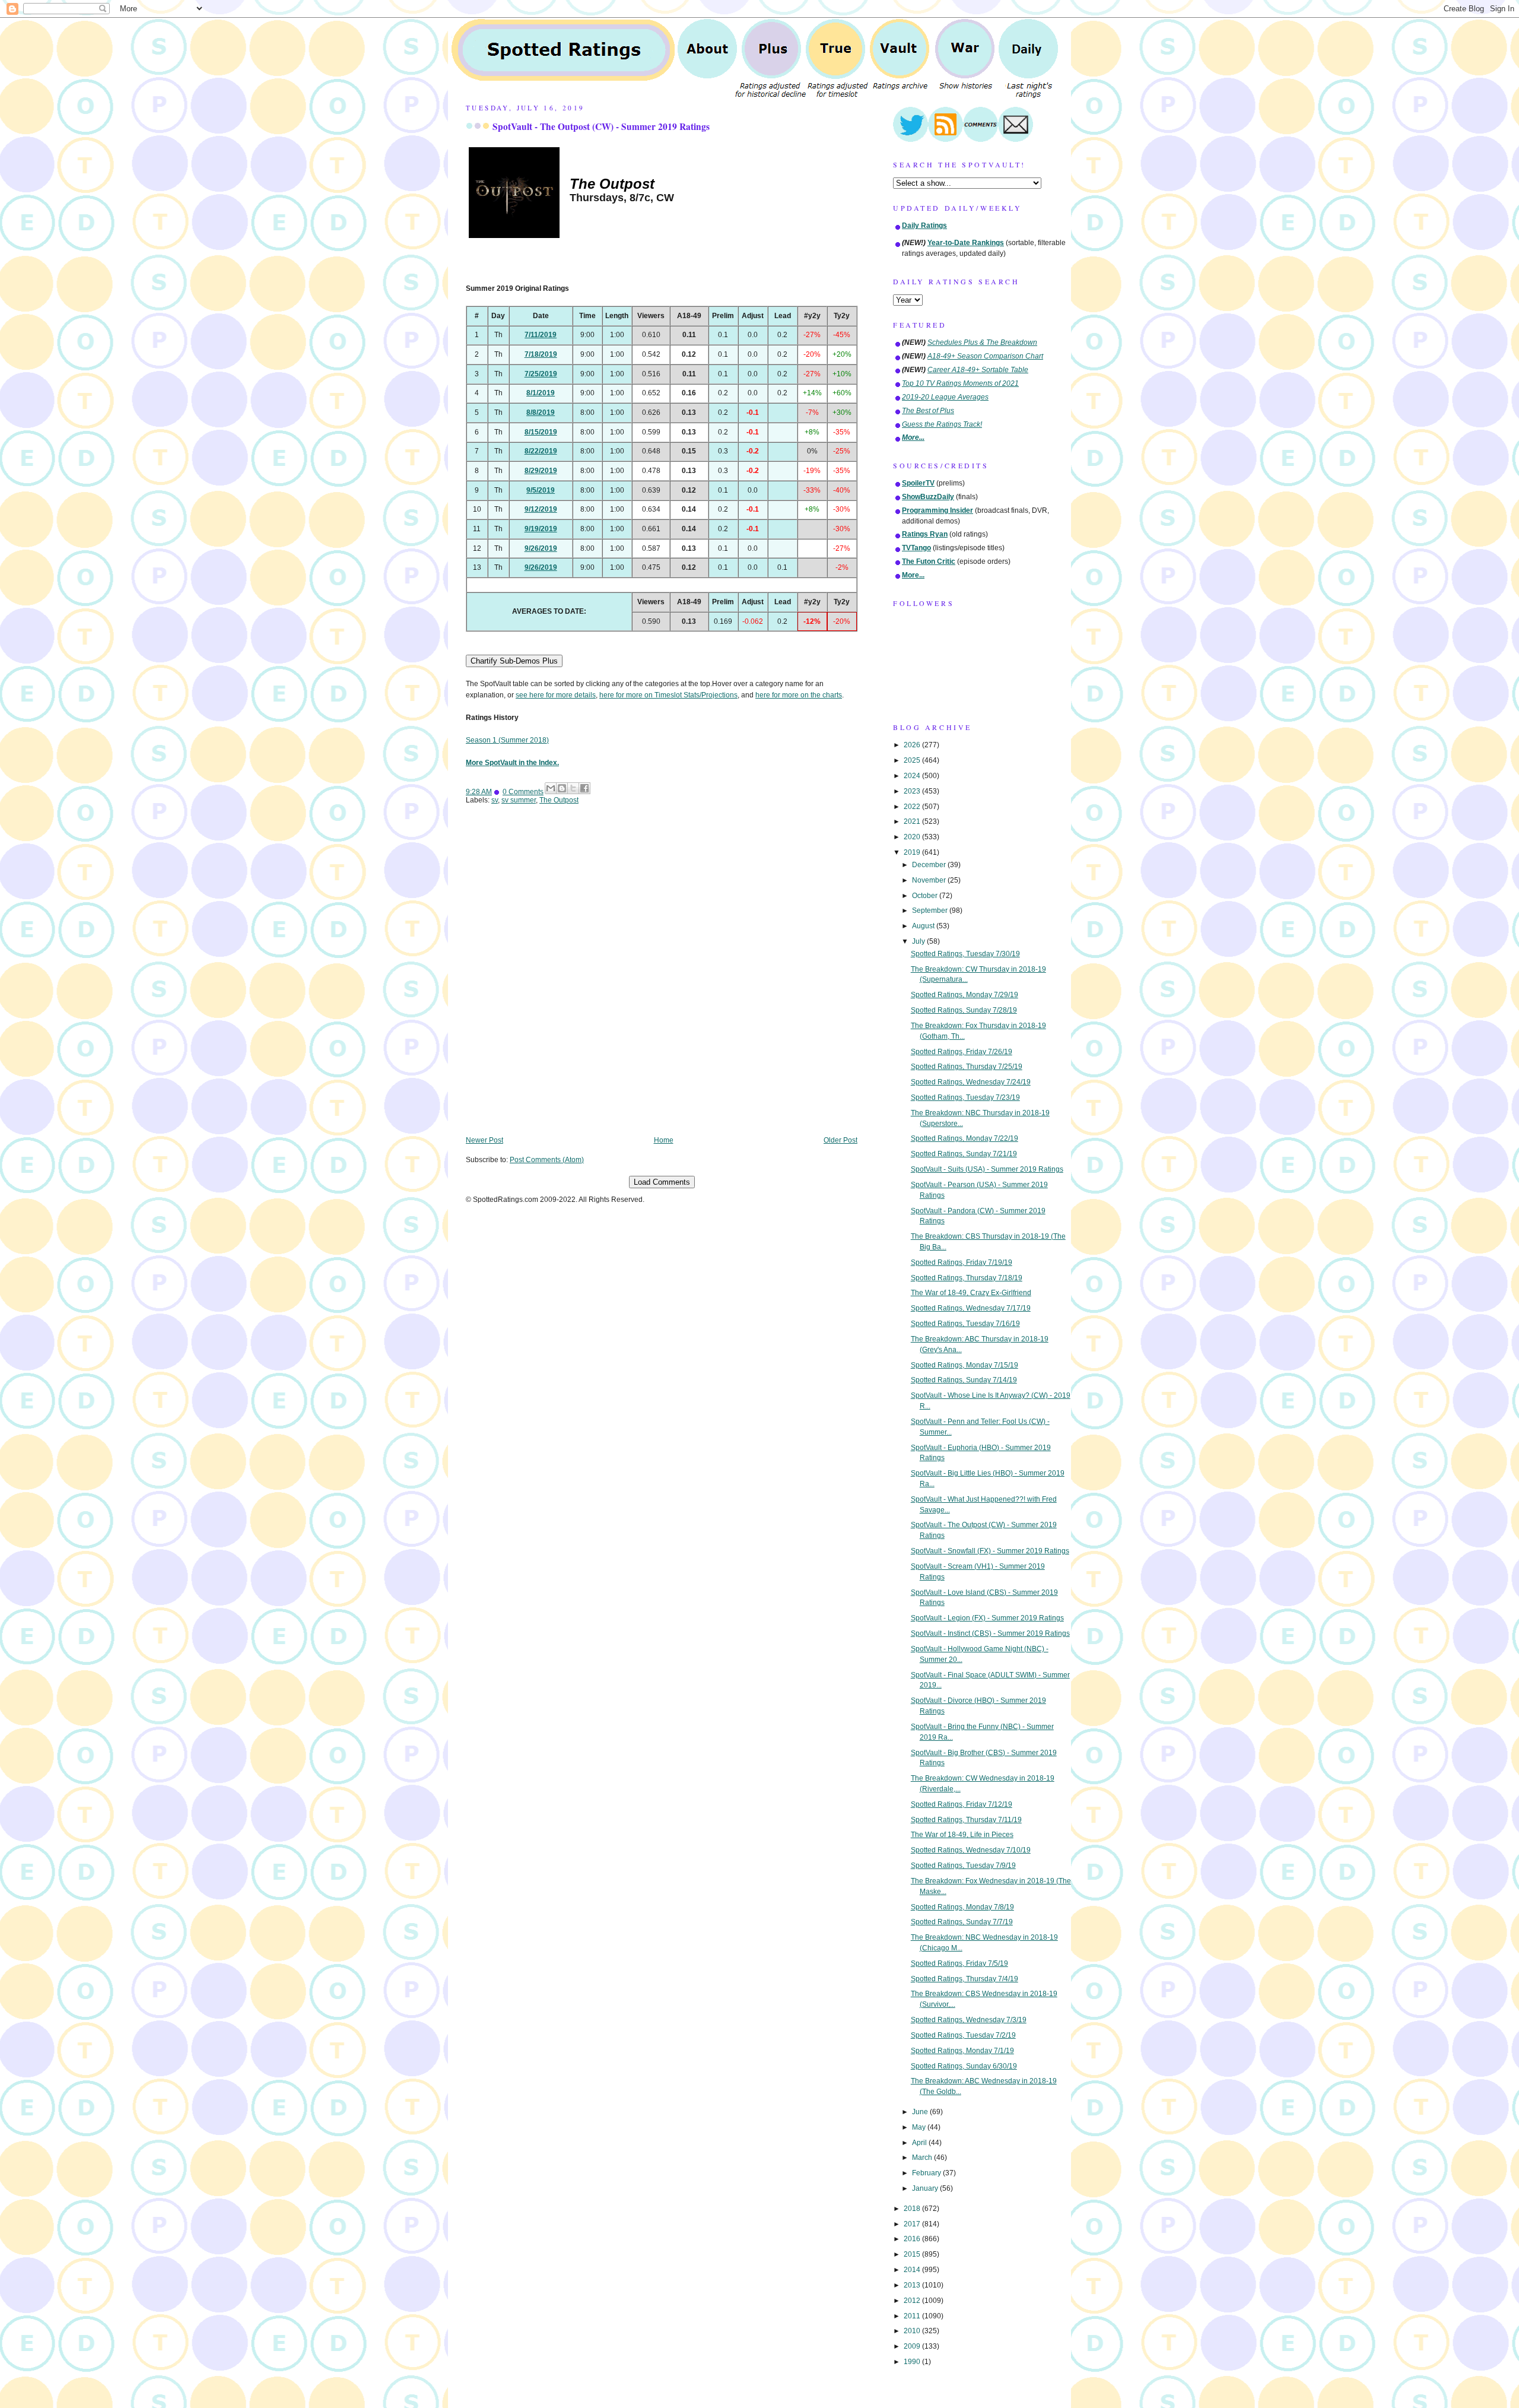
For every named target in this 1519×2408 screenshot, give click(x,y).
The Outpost (559, 800)
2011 (913, 2316)
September (931, 910)
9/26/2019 (541, 548)
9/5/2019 (541, 490)
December (930, 865)
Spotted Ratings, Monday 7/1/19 (962, 2051)
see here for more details (556, 695)
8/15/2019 (541, 432)
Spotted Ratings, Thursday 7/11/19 (966, 1820)
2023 (913, 791)
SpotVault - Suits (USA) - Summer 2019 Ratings (987, 1169)
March (923, 2158)
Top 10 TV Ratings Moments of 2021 (960, 383)
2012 (913, 2301)
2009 (913, 2346)
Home (664, 1140)
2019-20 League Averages (945, 397)
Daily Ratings (924, 226)
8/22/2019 (541, 451)
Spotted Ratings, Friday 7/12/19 (962, 1804)
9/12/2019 (541, 509)
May (920, 2127)
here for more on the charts (799, 695)
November (930, 880)
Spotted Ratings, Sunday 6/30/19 (964, 2066)
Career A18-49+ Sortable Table (978, 370)
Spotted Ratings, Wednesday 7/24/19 (971, 1082)
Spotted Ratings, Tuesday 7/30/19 (965, 954)
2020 (913, 837)
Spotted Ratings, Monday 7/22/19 (965, 1138)
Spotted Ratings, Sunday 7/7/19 (962, 1922)
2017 (913, 2224)
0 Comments (523, 792)
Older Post (840, 1140)
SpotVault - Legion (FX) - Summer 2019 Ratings (987, 1618)
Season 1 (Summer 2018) (507, 740)
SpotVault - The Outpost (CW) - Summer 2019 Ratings (601, 126)
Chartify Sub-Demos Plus (514, 661)
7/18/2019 (541, 354)
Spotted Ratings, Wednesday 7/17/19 (971, 1308)
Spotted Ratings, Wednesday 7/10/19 (971, 1850)
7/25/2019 (541, 374)
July (919, 941)
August (924, 926)
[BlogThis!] (562, 788)
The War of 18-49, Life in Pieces (962, 1835)
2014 (913, 2270)
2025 (913, 760)
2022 (913, 807)
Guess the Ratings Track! (942, 424)
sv (495, 800)
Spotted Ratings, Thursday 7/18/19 (967, 1278)
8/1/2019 (541, 393)
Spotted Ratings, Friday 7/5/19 (959, 1963)
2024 (913, 776)
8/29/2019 (541, 471)
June (921, 2112)
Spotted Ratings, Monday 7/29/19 (965, 995)
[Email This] (551, 788)
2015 (913, 2254)
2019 (913, 852)
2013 (913, 2285)
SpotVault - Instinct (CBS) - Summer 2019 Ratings (990, 1633)
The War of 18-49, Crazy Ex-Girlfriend (971, 1293)
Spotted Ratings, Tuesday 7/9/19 (963, 1866)
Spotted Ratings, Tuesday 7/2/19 (963, 2035)
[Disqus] (662, 979)
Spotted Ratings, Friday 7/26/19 (962, 1052)
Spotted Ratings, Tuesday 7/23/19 (965, 1097)
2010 (913, 2331)
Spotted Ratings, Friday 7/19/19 (962, 1262)
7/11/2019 (541, 335)
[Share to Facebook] (584, 788)
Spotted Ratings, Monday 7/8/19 (962, 1907)
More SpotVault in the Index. (512, 763)
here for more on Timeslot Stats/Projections (668, 695)
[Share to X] (573, 788)
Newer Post (484, 1140)
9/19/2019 (541, 529)
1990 (913, 2362)
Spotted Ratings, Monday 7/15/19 (965, 1365)
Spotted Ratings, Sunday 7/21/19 (964, 1154)
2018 (913, 2209)
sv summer (519, 800)
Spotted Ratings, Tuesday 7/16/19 (965, 1324)
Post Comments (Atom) (547, 1160)
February (927, 2173)
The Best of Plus (928, 411)
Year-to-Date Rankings (966, 243)
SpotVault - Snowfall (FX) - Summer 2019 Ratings (990, 1551)
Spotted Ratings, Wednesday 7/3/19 (969, 2020)
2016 (913, 2239)
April (920, 2143)
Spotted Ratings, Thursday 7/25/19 (967, 1067)
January (926, 2188)
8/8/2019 (541, 413)
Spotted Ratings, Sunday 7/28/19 (964, 1010)
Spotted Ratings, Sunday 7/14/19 (964, 1380)
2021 (913, 821)
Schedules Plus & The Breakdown (982, 342)
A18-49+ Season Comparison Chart (985, 356)
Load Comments (662, 1182)
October (926, 896)
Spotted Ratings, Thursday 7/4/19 (965, 1979)
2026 (913, 745)
